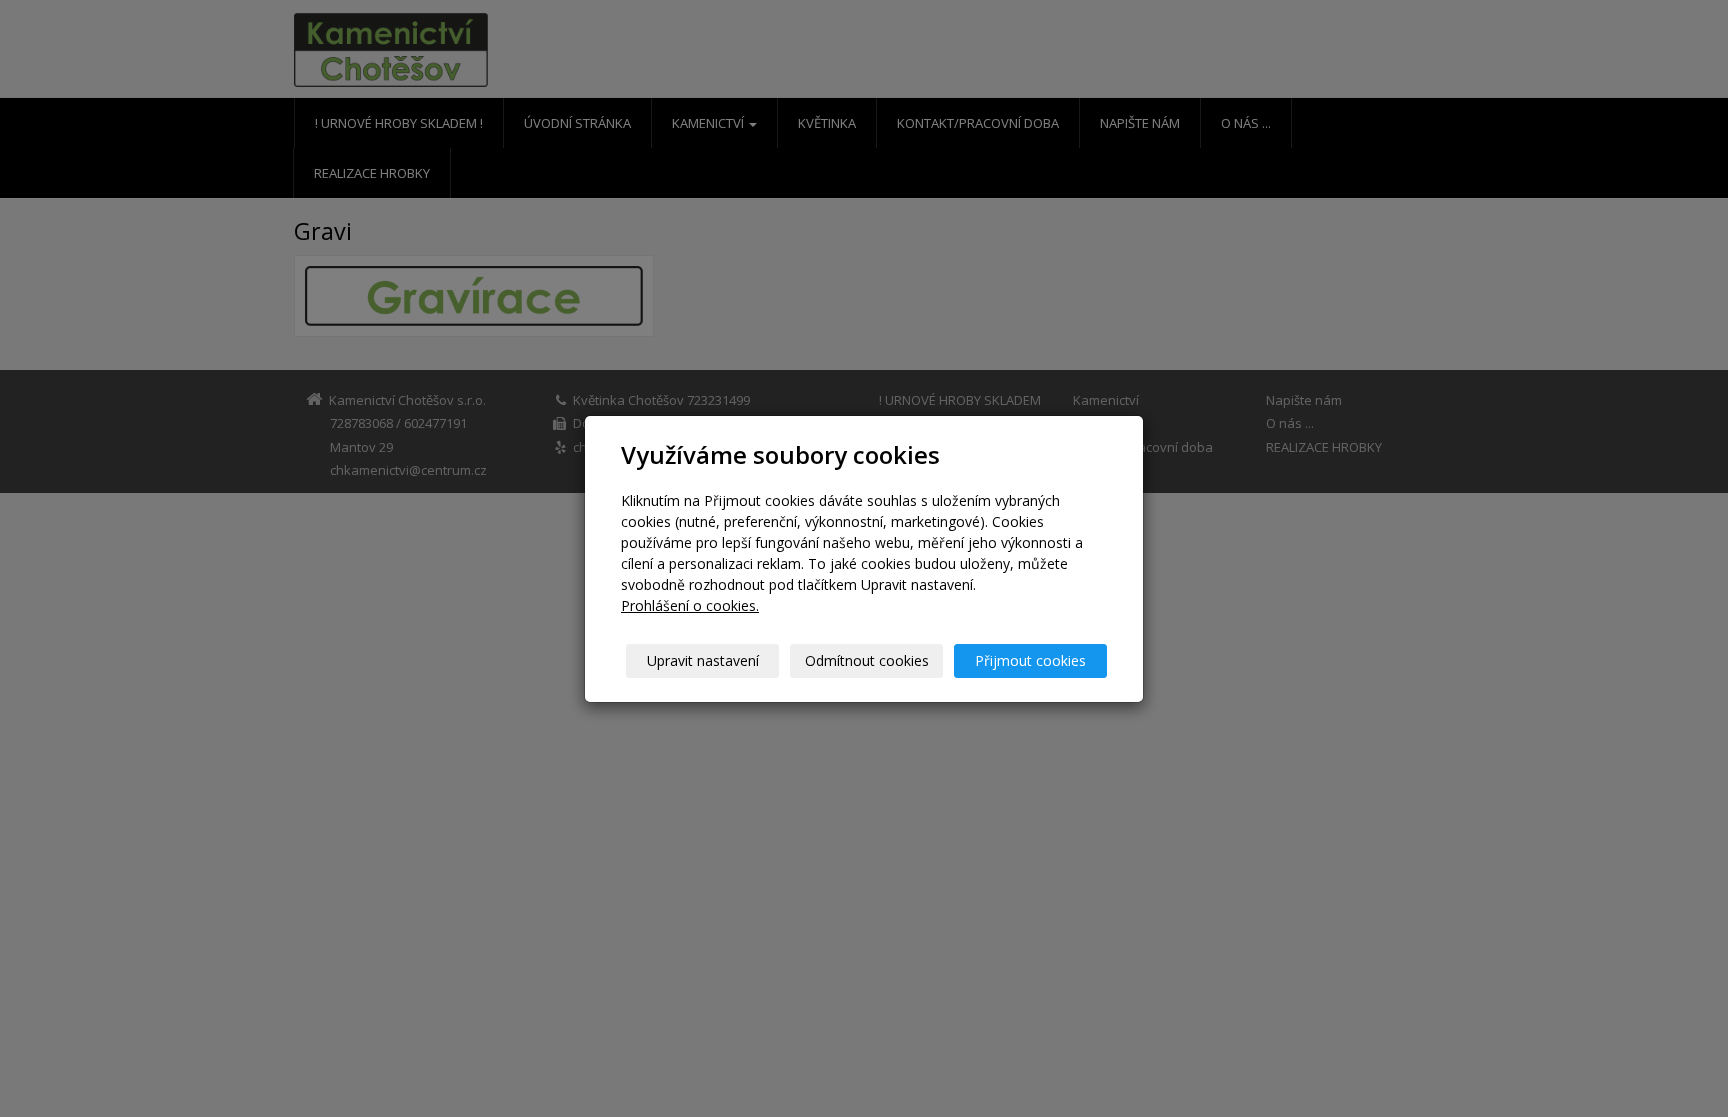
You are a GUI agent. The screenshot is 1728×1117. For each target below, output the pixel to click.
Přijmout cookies (1030, 660)
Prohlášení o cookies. (690, 605)
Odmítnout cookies (867, 660)
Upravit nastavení (703, 660)
